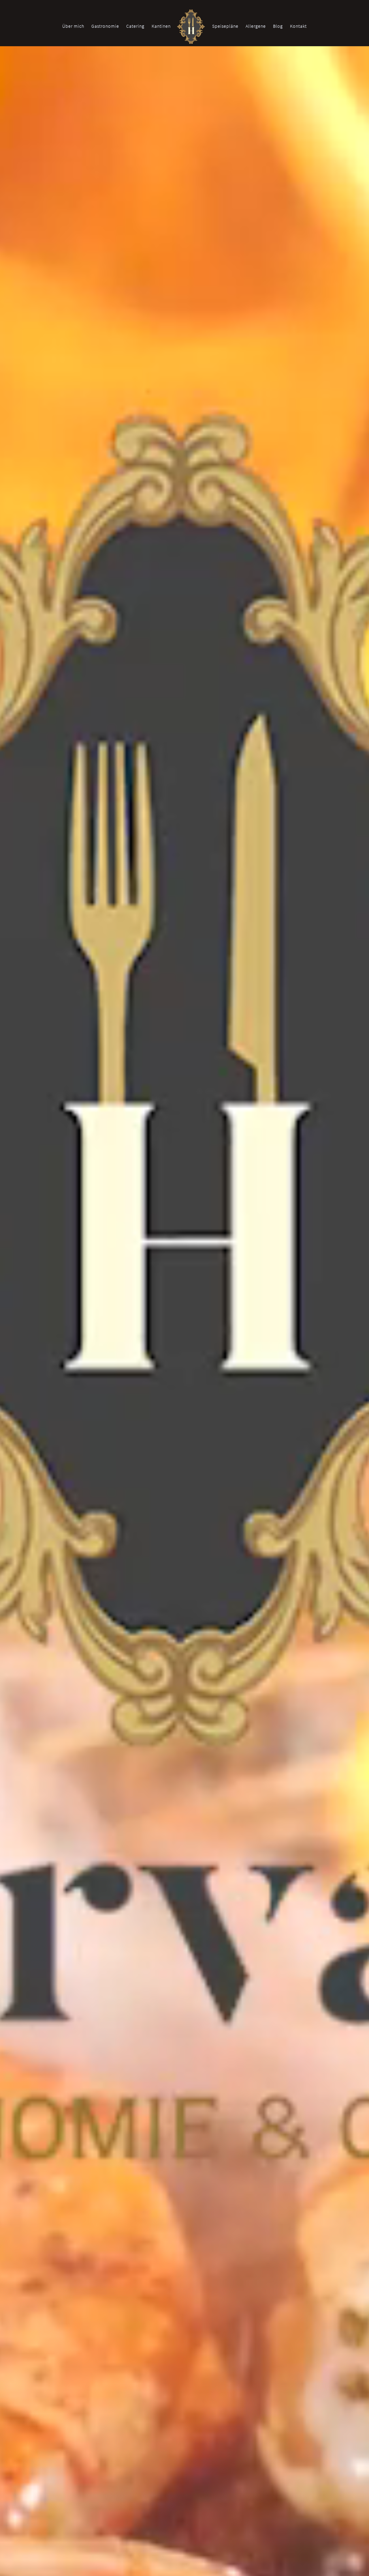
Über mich (73, 26)
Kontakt (298, 26)
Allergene (256, 26)
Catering (135, 26)
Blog (278, 26)
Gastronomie (105, 26)
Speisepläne (225, 26)
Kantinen (161, 26)
